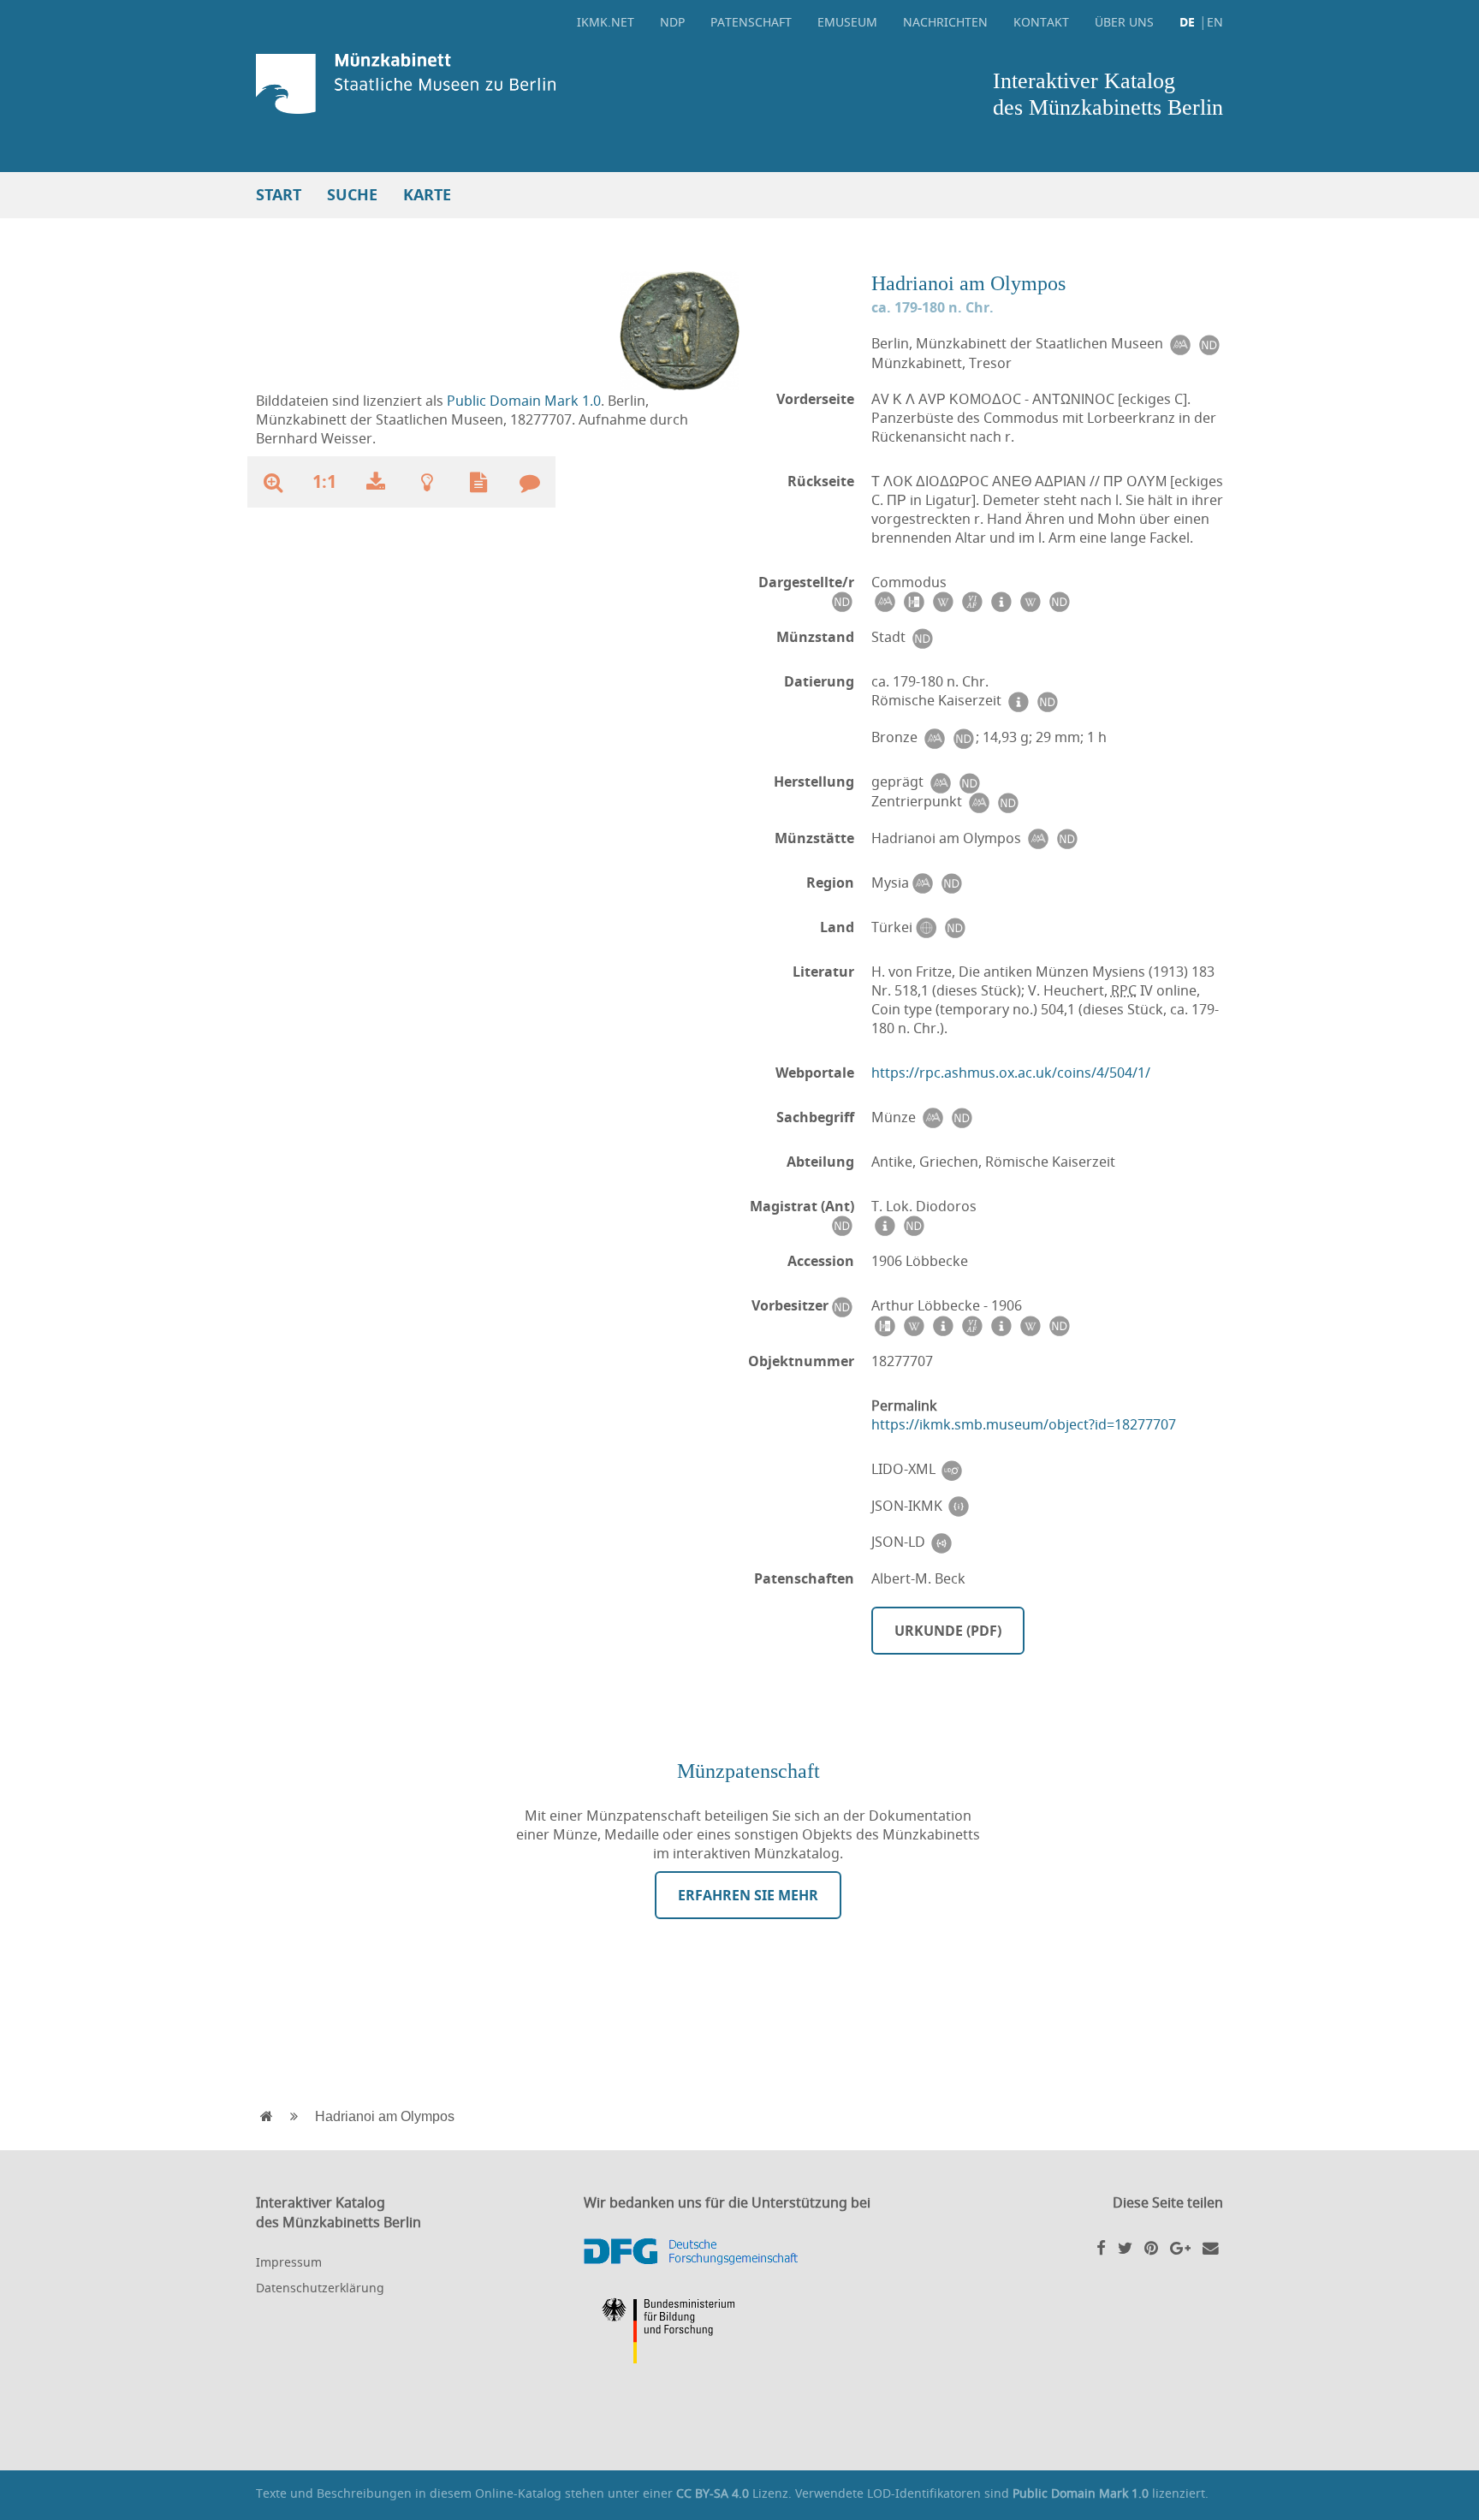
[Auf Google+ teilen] (1180, 2247)
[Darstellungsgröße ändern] (273, 482)
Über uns (1124, 22)
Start (279, 195)
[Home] (493, 83)
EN (1215, 22)
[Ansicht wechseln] (680, 330)
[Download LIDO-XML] (952, 1469)
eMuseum (847, 22)
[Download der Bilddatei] (376, 482)
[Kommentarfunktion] (530, 482)
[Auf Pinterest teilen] (1151, 2247)
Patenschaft (751, 22)
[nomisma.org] (1179, 344)
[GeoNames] (925, 927)
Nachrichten (945, 22)
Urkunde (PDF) (948, 1631)
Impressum (289, 2262)
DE (1187, 22)
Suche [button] (352, 195)
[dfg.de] (739, 2252)
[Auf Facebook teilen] (1101, 2247)
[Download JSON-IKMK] (959, 1506)
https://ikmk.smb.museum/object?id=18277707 (1024, 1424)
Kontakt (1041, 22)
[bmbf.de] (739, 2333)
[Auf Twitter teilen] (1125, 2247)
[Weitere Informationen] (427, 482)
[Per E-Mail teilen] (1211, 2247)
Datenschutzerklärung (320, 2288)
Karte (427, 195)
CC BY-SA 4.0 (713, 2493)
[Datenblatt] (478, 482)
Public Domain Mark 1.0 (524, 401)
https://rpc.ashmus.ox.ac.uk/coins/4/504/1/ (1011, 1073)
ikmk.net (606, 22)
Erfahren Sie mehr (748, 1895)
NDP (672, 22)
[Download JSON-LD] (941, 1542)
